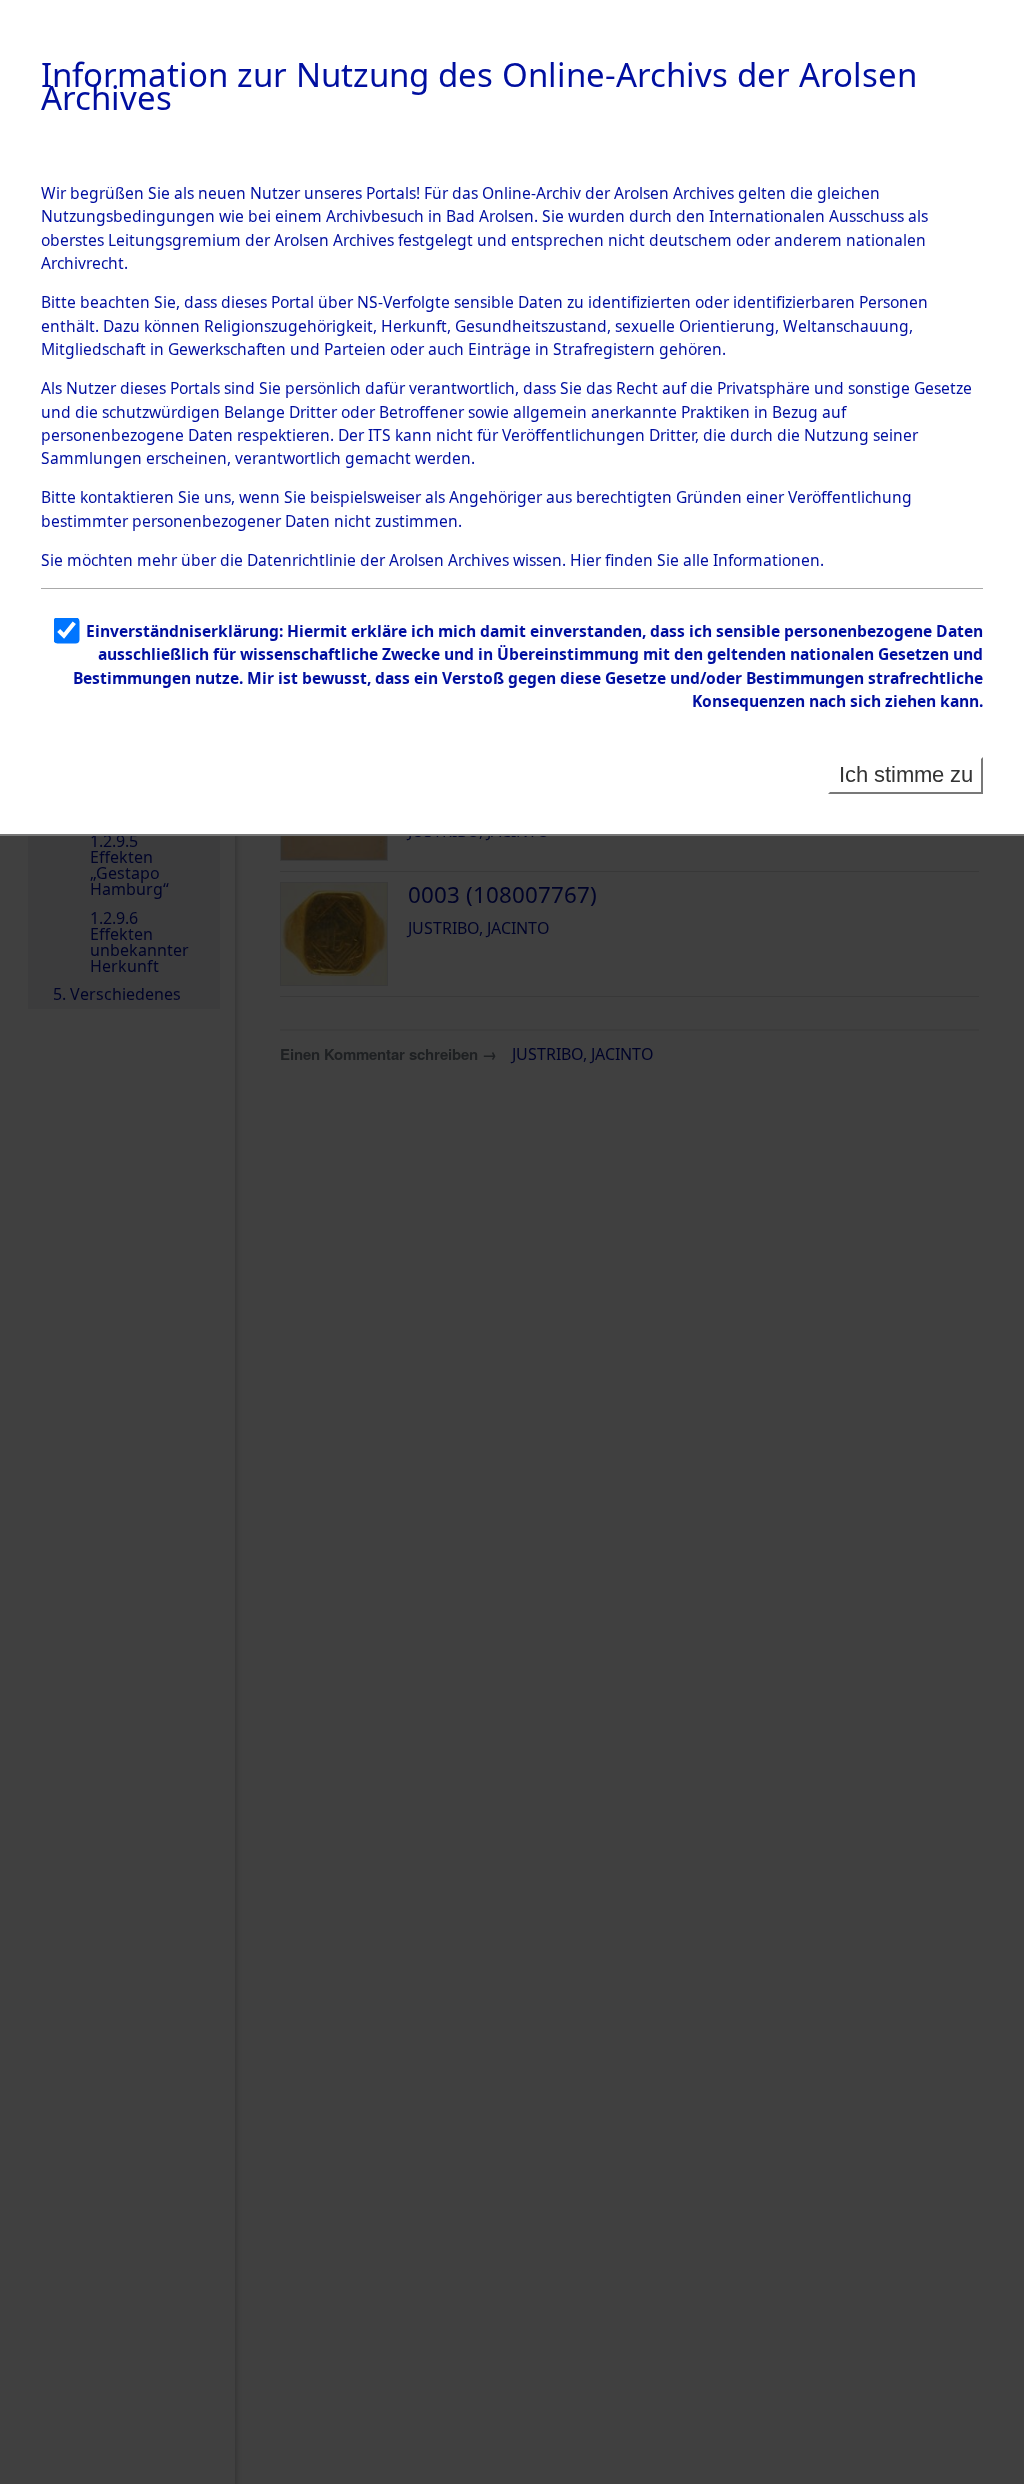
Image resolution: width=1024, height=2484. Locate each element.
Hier (585, 560)
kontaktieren (127, 497)
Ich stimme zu (906, 774)
